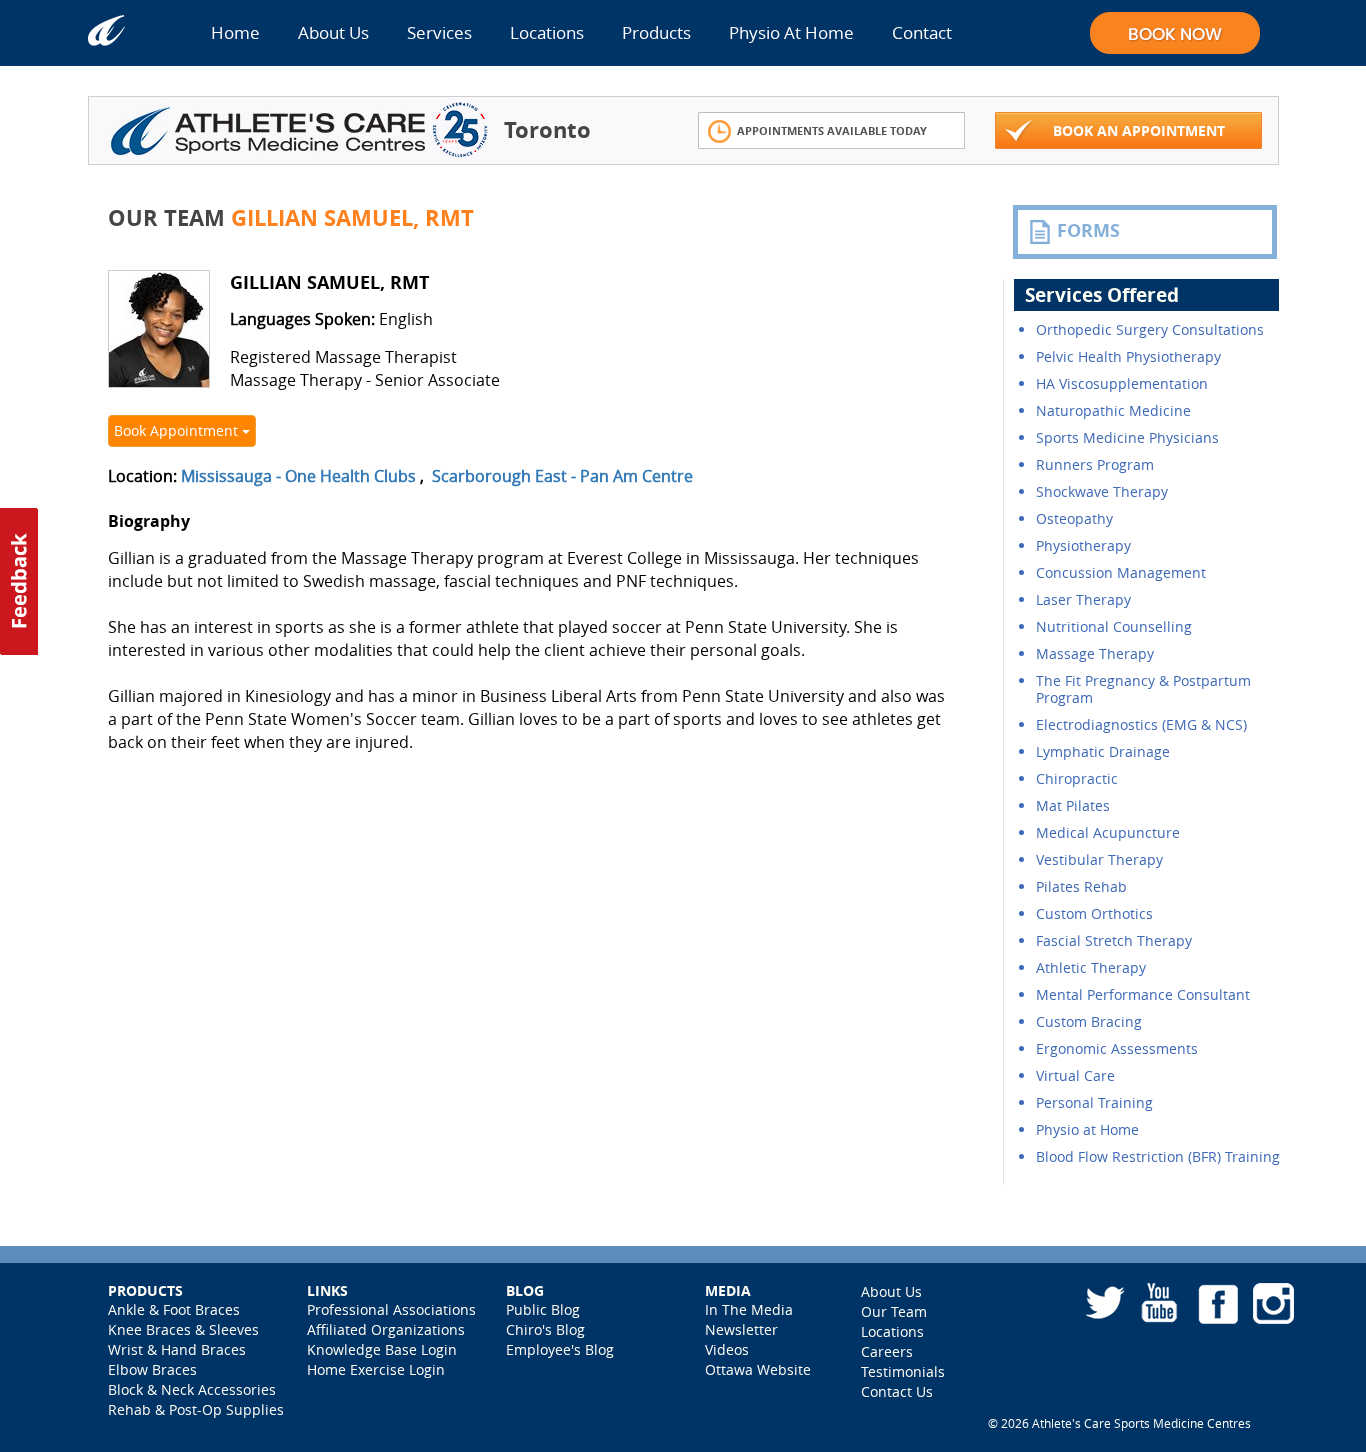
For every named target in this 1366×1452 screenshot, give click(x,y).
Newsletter (741, 1329)
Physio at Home (1087, 1129)
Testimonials (903, 1371)
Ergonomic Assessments (1117, 1048)
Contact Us (897, 1391)
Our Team (894, 1311)
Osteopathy (1074, 518)
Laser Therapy (1083, 599)
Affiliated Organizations (386, 1329)
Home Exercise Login (376, 1369)
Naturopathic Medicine (1113, 410)
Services (439, 32)
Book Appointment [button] (178, 430)
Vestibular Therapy (1099, 859)
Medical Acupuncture (1108, 832)
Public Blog (543, 1309)
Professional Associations (391, 1309)
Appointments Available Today (832, 130)
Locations (547, 32)
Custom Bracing (1089, 1021)
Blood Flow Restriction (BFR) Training (1158, 1156)
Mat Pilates (1073, 805)
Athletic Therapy (1091, 967)
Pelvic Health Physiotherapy (1128, 356)
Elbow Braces (152, 1369)
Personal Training (1094, 1102)
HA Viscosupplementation (1122, 383)
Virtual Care (1075, 1075)
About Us (333, 32)
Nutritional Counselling (1114, 626)
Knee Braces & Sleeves (183, 1329)
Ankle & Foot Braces (174, 1309)
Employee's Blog (560, 1349)
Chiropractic (1077, 778)
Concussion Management (1121, 572)
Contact (922, 32)
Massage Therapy (1095, 653)
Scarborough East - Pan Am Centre (562, 476)
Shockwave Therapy (1102, 491)
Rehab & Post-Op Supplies (196, 1409)
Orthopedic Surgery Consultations (1150, 329)
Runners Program (1095, 464)
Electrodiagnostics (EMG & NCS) (1141, 724)
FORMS (1088, 230)
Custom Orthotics (1094, 913)
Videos (727, 1349)
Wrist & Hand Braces (177, 1349)
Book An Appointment (1139, 130)
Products (656, 32)
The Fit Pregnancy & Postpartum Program (1143, 689)
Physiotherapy (1083, 545)
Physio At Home (791, 32)
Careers (887, 1351)
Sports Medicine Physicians (1127, 437)
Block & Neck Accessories (192, 1389)
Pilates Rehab (1081, 886)
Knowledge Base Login (382, 1349)
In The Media (749, 1309)
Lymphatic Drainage (1103, 751)
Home (235, 32)
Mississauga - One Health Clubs (298, 476)
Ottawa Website (758, 1369)
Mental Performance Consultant (1143, 994)
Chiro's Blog (545, 1329)
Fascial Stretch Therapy (1114, 940)
